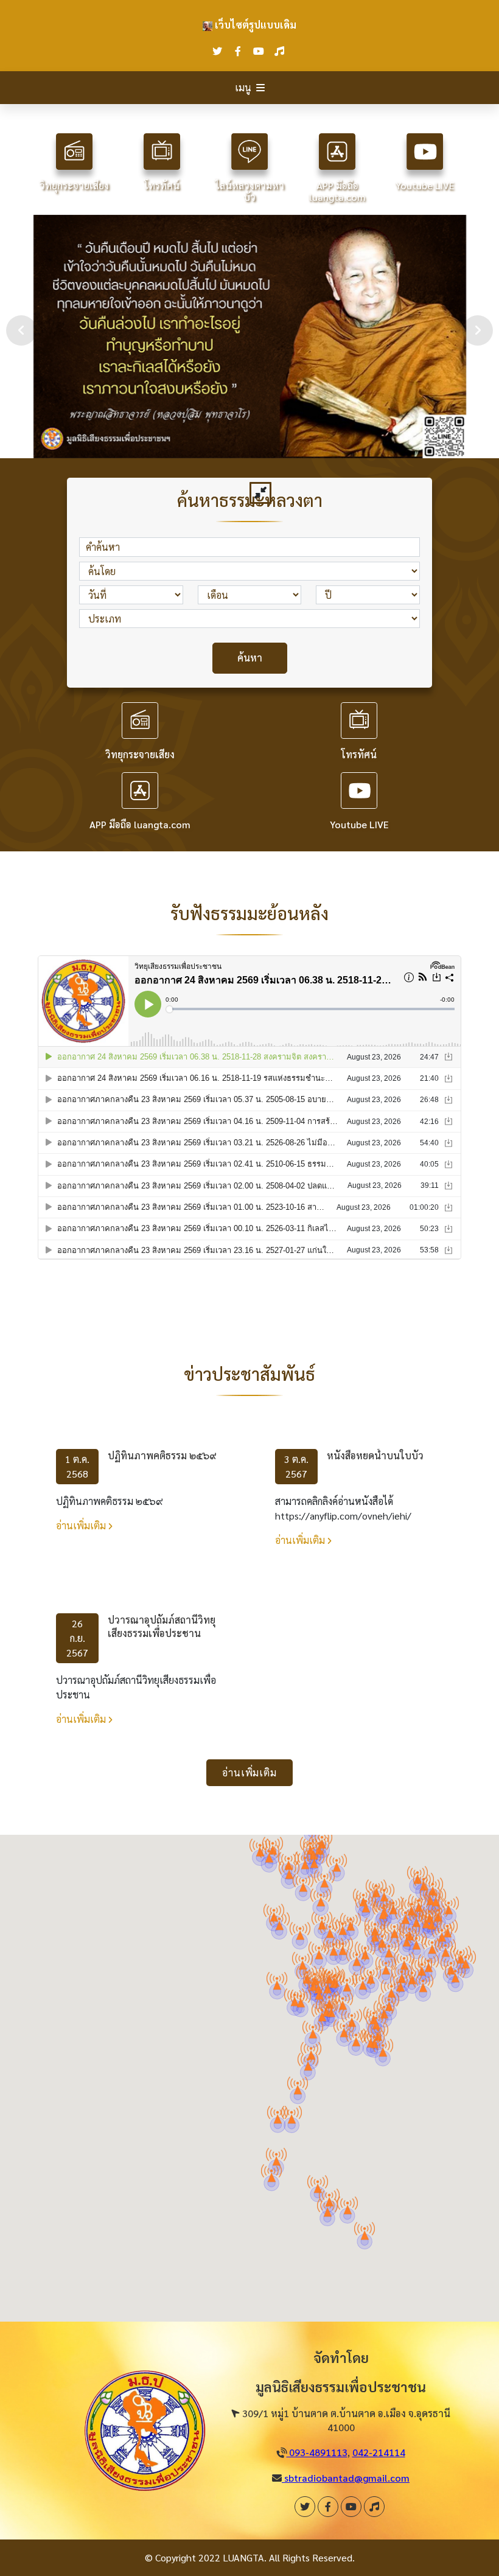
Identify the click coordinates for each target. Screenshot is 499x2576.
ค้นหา (250, 658)
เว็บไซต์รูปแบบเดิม (254, 25)
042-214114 (379, 2452)
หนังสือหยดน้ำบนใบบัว (375, 1455)
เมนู (243, 87)
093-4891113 (317, 2452)
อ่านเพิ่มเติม (82, 1525)
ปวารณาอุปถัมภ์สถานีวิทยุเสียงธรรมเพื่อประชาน (162, 1626)
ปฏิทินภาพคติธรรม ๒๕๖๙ (162, 1455)
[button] (298, 2086)
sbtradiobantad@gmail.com (346, 2478)
